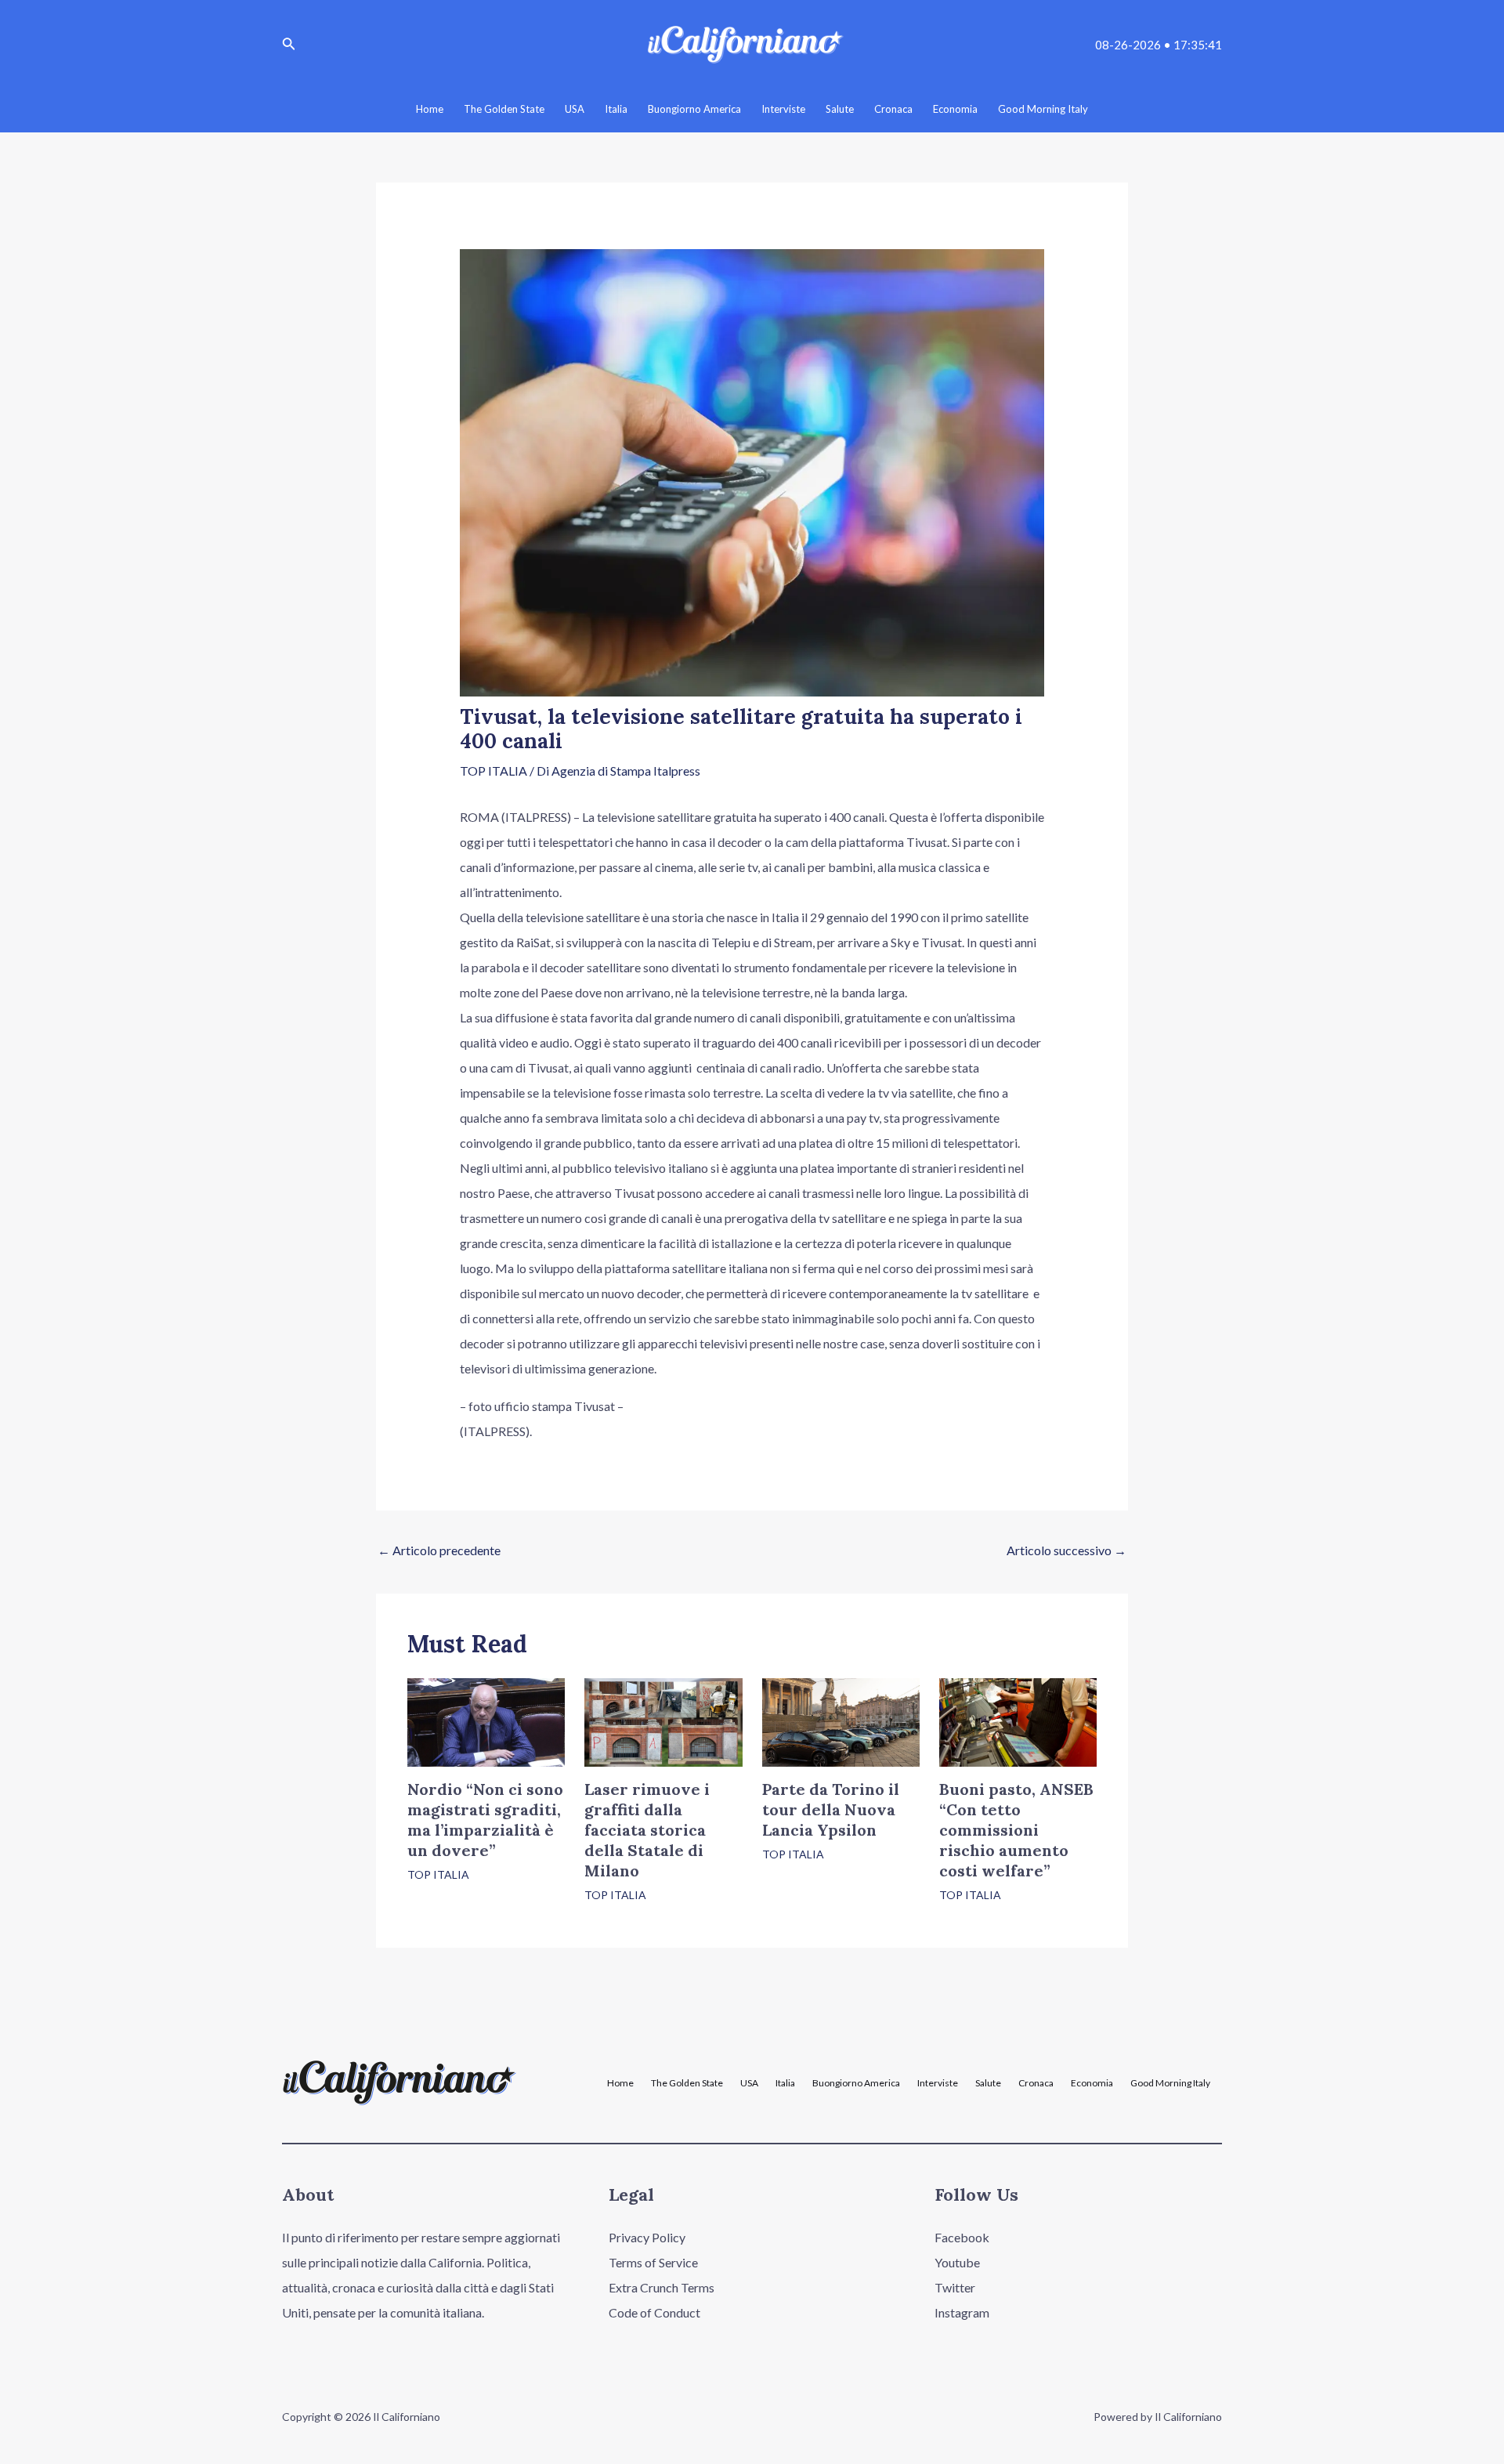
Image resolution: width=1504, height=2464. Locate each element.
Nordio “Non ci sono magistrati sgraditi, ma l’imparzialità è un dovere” (485, 1820)
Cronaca (1036, 2083)
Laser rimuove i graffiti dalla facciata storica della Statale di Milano (647, 1830)
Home (620, 2083)
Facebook (962, 2237)
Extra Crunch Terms (662, 2287)
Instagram (962, 2312)
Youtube (957, 2262)
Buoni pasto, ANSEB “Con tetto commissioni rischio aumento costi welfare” (1016, 1830)
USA (749, 2083)
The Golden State (687, 2083)
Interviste (938, 2083)
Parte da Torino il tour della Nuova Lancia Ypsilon (831, 1809)
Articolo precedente (439, 1550)
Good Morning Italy (1170, 2083)
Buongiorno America (856, 2083)
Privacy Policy (647, 2237)
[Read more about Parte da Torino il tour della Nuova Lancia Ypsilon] (841, 1720)
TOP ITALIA (493, 771)
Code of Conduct (654, 2312)
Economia (1092, 2083)
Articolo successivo (1067, 1550)
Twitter (955, 2287)
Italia (785, 2083)
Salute (988, 2083)
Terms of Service (653, 2262)
